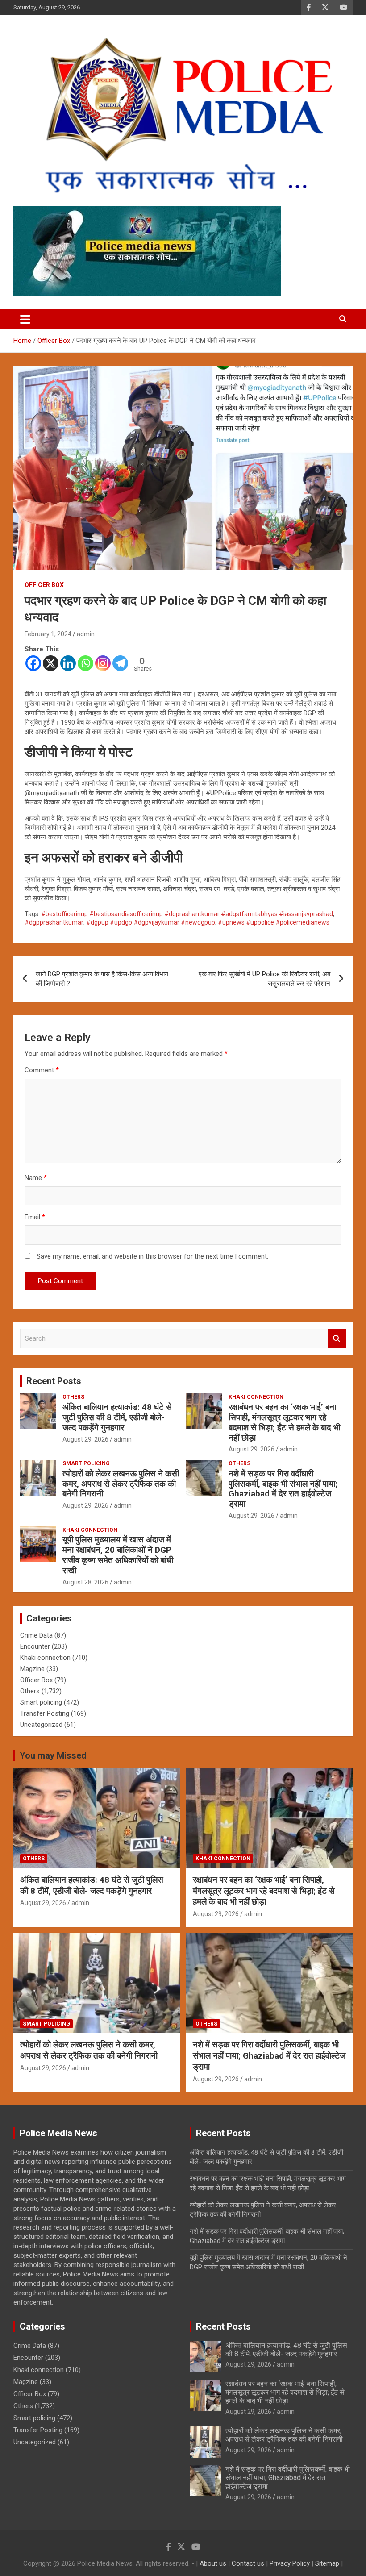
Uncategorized (41, 1725)
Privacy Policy (290, 2563)
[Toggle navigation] (25, 319)
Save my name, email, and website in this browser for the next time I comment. (152, 1256)
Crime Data (36, 1635)
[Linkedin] (68, 663)
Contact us (248, 2563)
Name (36, 1178)
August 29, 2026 (85, 1439)
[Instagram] (103, 663)
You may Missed (53, 1755)
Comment (42, 1070)
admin (86, 634)
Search (337, 1339)
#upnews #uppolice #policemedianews (274, 922)
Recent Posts (54, 1381)
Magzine (32, 1669)
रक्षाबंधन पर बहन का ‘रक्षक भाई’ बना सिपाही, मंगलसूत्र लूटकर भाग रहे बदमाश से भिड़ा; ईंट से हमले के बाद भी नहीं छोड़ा (284, 1422)
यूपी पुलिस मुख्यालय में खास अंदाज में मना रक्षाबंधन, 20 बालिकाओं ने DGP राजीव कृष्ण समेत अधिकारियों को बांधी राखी (118, 1555)
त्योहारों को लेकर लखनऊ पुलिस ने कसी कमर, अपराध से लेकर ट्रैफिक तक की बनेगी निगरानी (121, 1484)
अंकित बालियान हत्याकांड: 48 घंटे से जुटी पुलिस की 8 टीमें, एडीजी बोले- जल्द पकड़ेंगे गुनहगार (117, 1417)
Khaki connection (256, 1397)
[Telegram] (120, 663)
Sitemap (327, 2563)
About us (213, 2563)
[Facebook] (33, 663)
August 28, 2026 (85, 1582)
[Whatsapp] (85, 663)
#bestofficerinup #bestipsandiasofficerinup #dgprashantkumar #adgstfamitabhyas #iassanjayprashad (187, 914)
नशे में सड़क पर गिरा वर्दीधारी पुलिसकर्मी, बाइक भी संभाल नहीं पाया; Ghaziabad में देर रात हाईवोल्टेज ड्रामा (283, 1489)
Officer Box (44, 585)
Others (73, 1397)
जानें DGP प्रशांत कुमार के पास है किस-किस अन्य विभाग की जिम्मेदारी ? (102, 979)
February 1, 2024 (48, 634)
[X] (51, 663)
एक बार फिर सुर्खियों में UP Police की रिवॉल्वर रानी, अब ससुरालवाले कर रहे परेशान (264, 979)
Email (35, 1217)
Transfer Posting (45, 1713)
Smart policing (86, 1463)
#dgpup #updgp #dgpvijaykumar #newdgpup (151, 922)
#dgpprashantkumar (54, 922)
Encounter (35, 1646)
